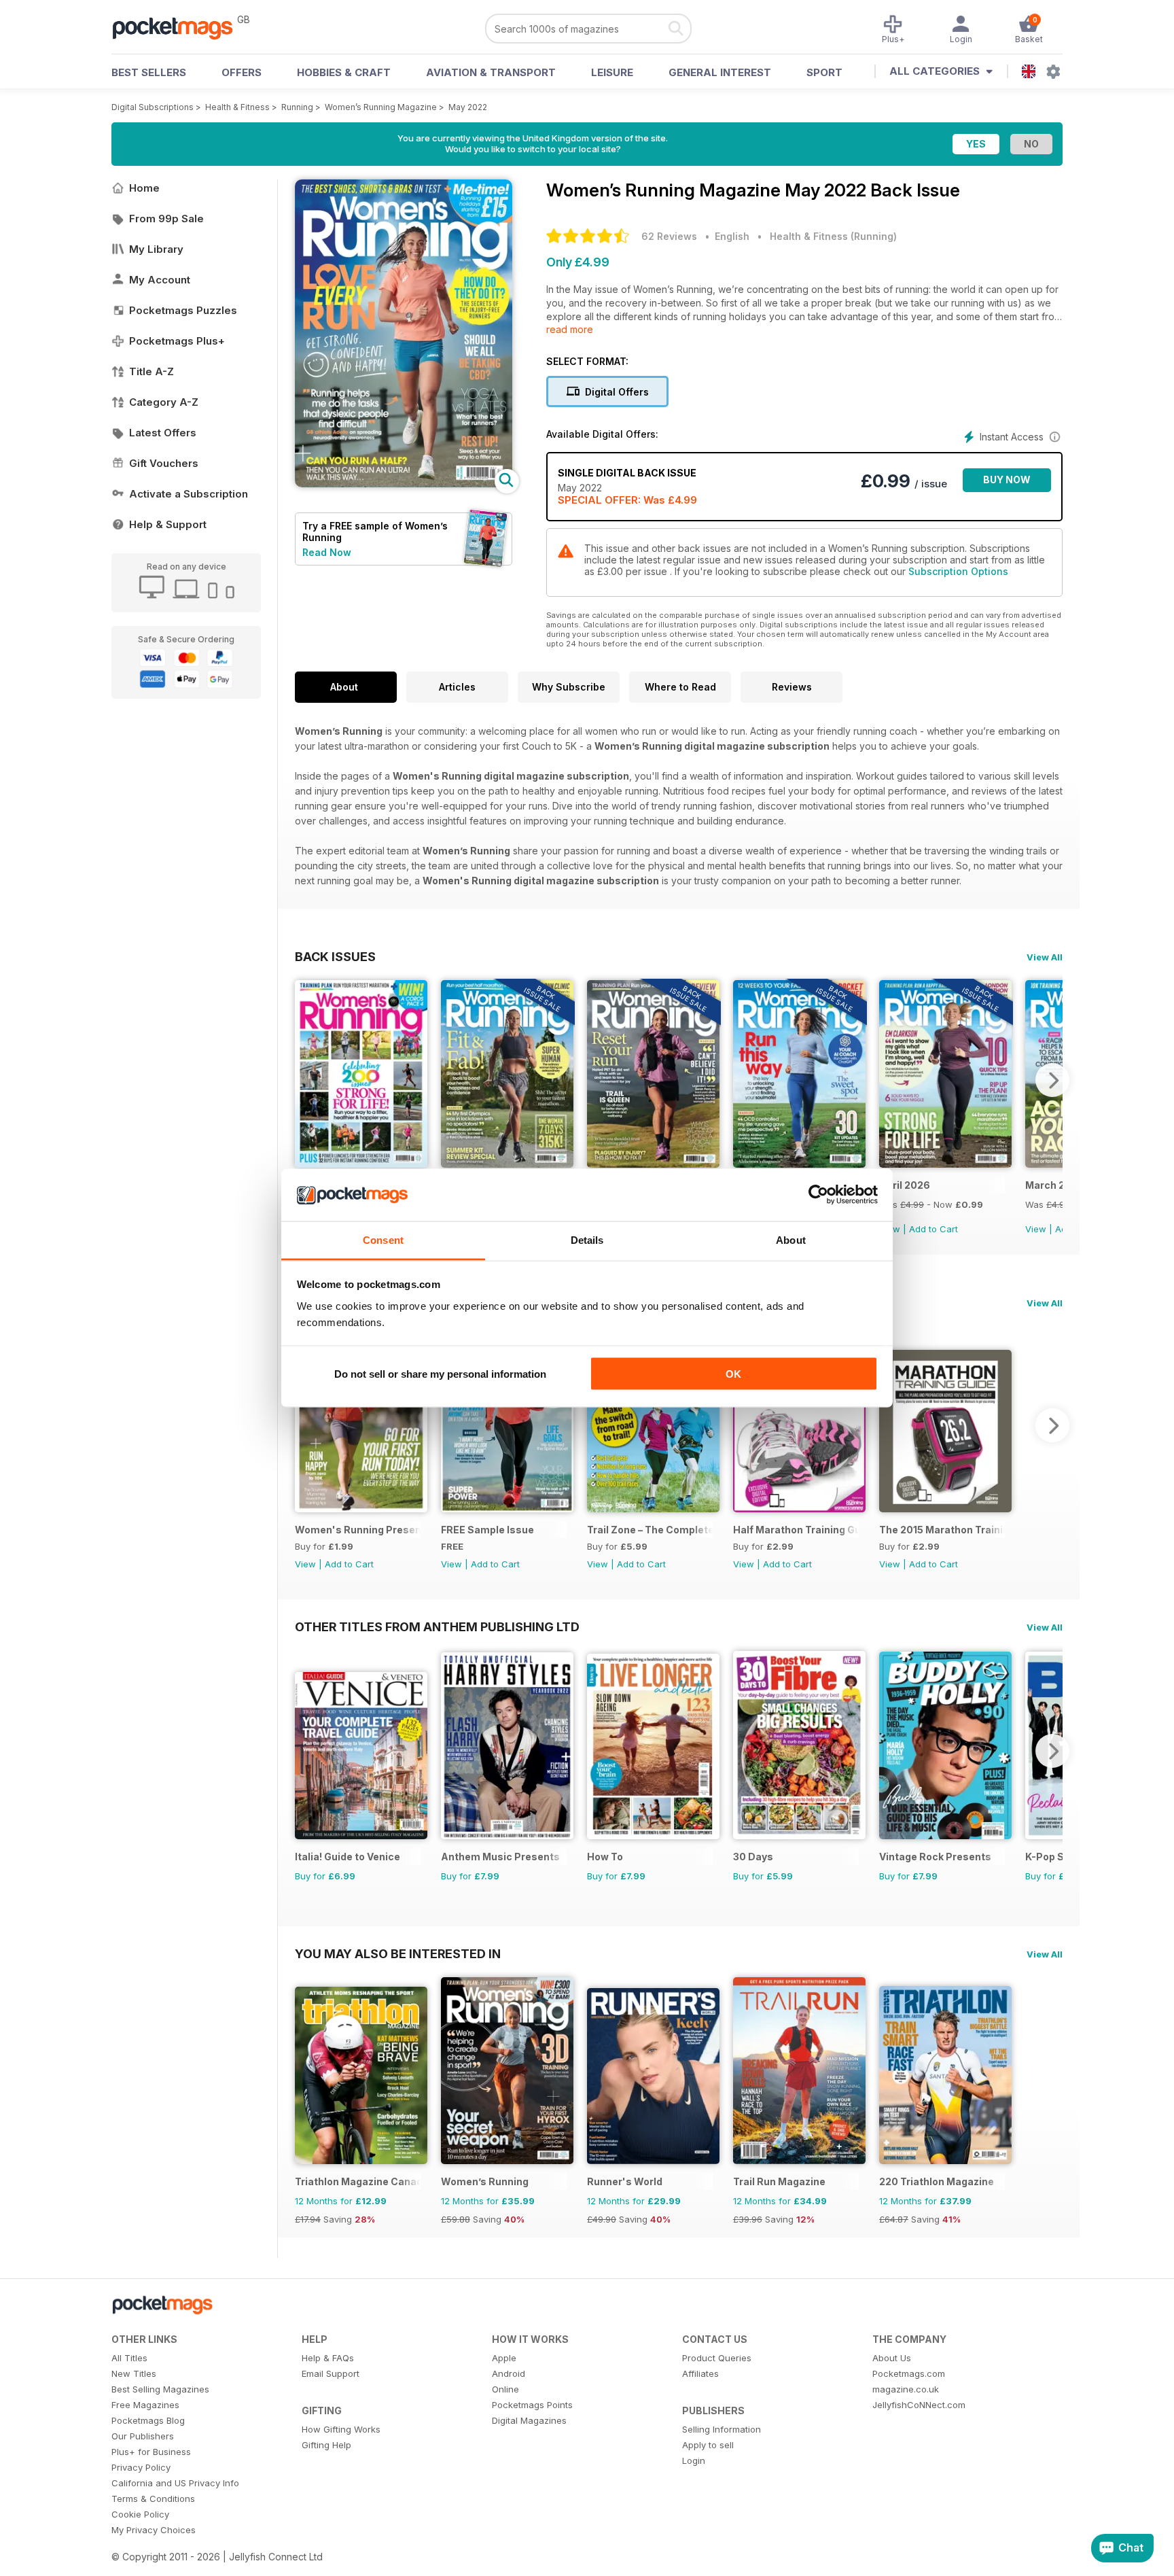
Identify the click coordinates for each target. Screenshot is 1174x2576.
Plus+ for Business (151, 2452)
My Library (156, 249)
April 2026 (905, 1185)
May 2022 (468, 107)
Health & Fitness (237, 107)
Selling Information (722, 2429)
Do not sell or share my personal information (440, 1374)
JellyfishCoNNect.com (919, 2405)
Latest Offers (163, 433)
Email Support (331, 2373)
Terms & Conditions (153, 2499)
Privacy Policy (141, 2467)
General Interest (720, 72)
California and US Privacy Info (175, 2483)
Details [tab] (587, 1239)
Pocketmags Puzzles (183, 310)
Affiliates (700, 2373)
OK (733, 1374)
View (1036, 1229)
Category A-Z (164, 402)
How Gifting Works (341, 2429)
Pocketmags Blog (148, 2420)
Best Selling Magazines (160, 2389)
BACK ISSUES (335, 956)
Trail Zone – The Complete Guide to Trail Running (650, 1530)
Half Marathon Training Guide (796, 1530)
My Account (160, 280)
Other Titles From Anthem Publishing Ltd (437, 1626)
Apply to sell (708, 2445)
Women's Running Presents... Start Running (358, 1530)
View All (1045, 957)
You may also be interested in (398, 1953)
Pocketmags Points (532, 2405)
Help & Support (168, 524)
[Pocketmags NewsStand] (179, 27)
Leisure (612, 72)
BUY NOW (1007, 480)
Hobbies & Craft (344, 72)
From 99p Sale (166, 219)
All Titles (129, 2358)
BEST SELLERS (149, 72)
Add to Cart (933, 1229)
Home (144, 188)
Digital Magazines (529, 2420)
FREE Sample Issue (487, 1530)
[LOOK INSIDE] (404, 484)
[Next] (1052, 1080)
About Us (892, 2358)
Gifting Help (326, 2445)
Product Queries (717, 2358)
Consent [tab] (383, 1239)
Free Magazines (145, 2405)
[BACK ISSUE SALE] (507, 1164)
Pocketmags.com (909, 2373)
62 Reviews (669, 236)
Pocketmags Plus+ (177, 341)
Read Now (327, 552)
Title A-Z (152, 371)
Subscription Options (958, 571)
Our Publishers (143, 2436)
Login (694, 2460)
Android (509, 2373)
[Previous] (305, 1080)
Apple (504, 2358)
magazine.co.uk (906, 2389)
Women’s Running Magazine (381, 107)
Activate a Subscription (189, 494)
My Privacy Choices (154, 2530)
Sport (824, 72)
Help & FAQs (328, 2358)
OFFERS (242, 72)
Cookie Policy (140, 2514)
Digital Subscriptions (153, 107)
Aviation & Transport (491, 72)
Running (297, 107)
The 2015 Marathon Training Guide (942, 1530)
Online (505, 2389)
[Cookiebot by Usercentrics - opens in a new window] (818, 1195)
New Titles (134, 2373)
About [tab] (791, 1239)
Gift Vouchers (164, 463)
